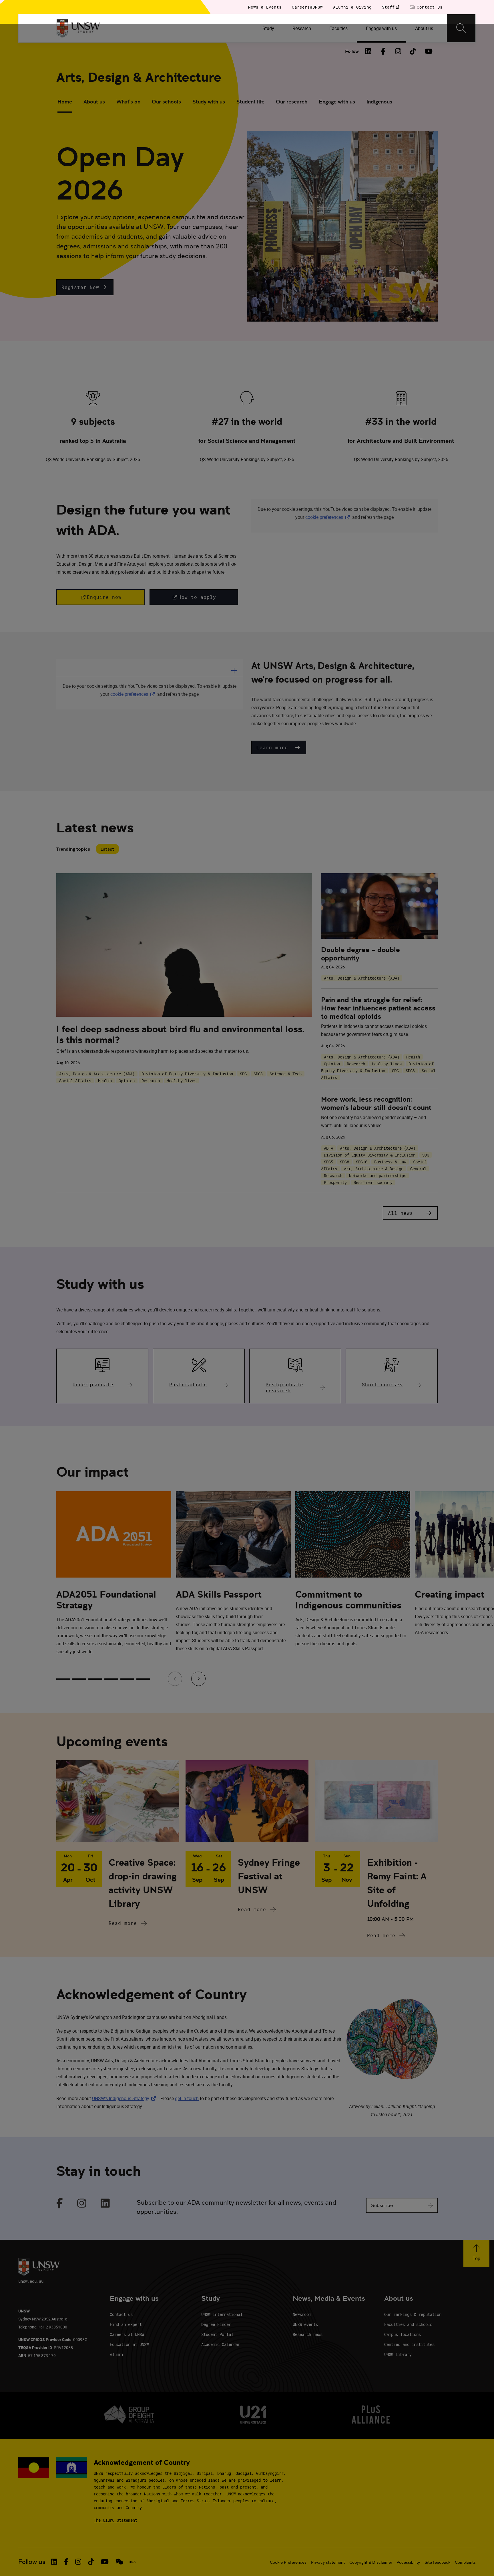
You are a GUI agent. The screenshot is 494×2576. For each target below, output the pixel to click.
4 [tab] (111, 1679)
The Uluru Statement (115, 2520)
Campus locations (403, 2334)
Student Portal (217, 2334)
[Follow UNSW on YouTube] (105, 2562)
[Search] (461, 28)
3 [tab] (95, 1679)
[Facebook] (383, 51)
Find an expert (126, 2324)
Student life (250, 102)
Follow (352, 51)
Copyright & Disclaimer (371, 2562)
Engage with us (337, 102)
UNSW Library (398, 2354)
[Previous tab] (175, 1679)
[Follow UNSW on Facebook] (66, 2562)
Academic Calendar (221, 2344)
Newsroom (302, 2314)
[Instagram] (398, 51)
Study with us (209, 102)
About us (94, 102)
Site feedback (437, 2562)
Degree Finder (216, 2324)
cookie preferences (324, 517)
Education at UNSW (129, 2344)
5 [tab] (127, 1679)
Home (65, 102)
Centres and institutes (409, 2344)
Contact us (121, 2314)
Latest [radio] (107, 849)
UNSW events (305, 2324)
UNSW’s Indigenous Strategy (125, 2098)
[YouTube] (428, 51)
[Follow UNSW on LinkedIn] (54, 2562)
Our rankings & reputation (413, 2314)
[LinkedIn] (368, 51)
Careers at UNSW (127, 2334)
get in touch (187, 2098)
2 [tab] (79, 1679)
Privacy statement (328, 2562)
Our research (292, 102)
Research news (308, 2334)
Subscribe (382, 2205)
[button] (85, 287)
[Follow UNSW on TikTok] (91, 2562)
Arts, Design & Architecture (139, 77)
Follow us (32, 2562)
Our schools (166, 102)
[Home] (78, 28)
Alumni (117, 2354)
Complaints (465, 2562)
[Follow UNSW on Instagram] (78, 2562)
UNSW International (222, 2314)
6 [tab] (143, 1679)
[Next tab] (198, 1679)
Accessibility (408, 2562)
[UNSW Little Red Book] (133, 2562)
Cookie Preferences (288, 2562)
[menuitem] (268, 28)
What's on (128, 102)
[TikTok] (413, 51)
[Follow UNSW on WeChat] (119, 2562)
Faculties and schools (408, 2324)
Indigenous (379, 102)
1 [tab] (63, 1679)
